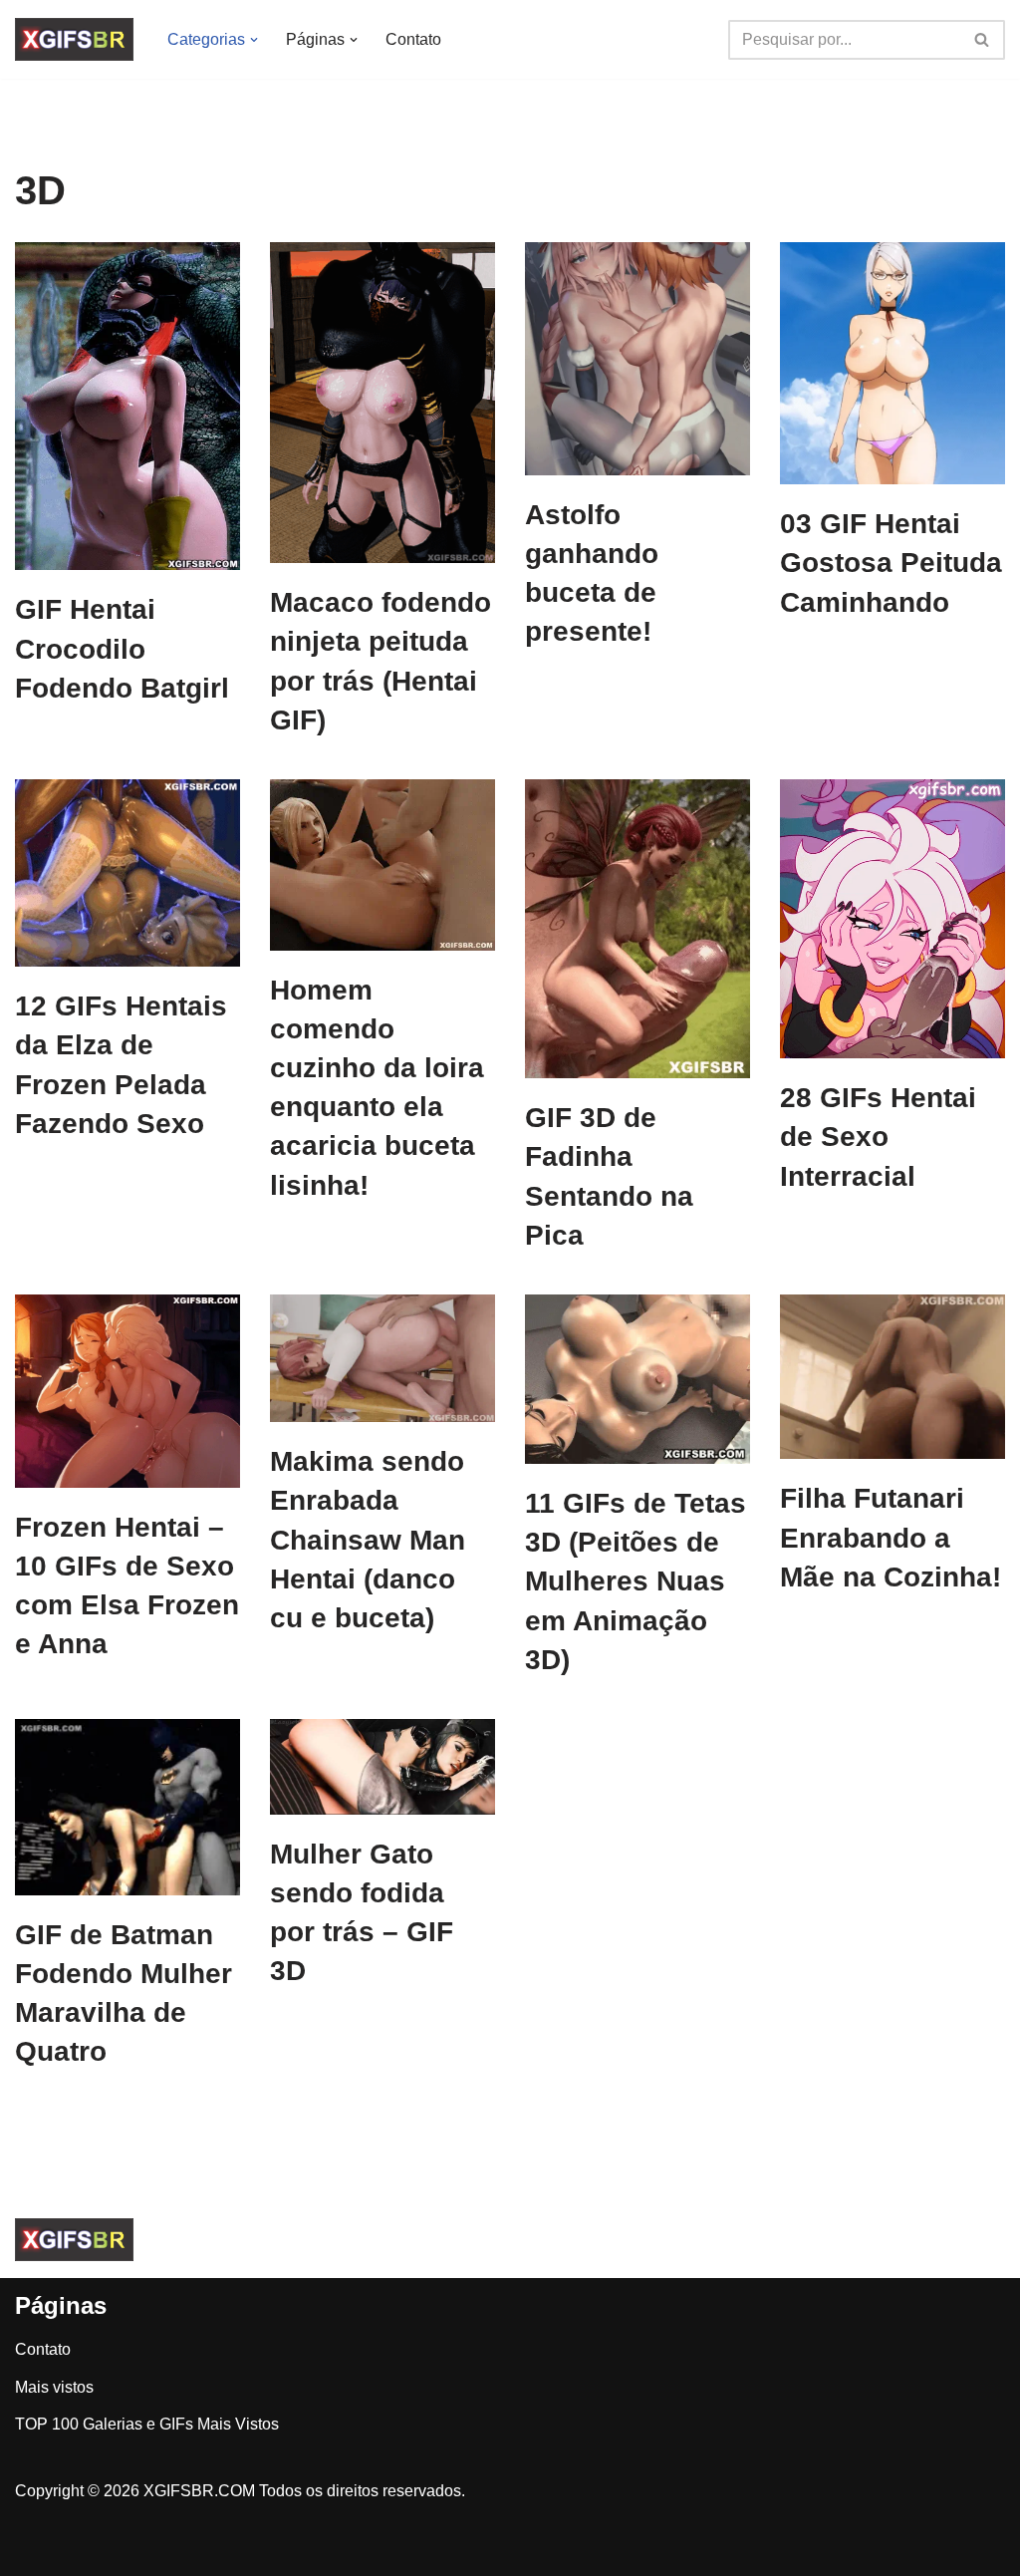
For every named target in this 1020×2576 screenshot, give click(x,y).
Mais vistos (54, 2387)
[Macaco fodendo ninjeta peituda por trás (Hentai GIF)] (382, 403)
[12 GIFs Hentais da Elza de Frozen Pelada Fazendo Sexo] (127, 873)
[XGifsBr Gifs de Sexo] (74, 39)
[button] (254, 40)
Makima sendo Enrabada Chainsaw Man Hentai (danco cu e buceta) (368, 1540)
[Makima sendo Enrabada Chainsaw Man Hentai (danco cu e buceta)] (382, 1358)
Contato (413, 39)
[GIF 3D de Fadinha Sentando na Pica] (637, 929)
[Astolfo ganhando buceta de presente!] (637, 359)
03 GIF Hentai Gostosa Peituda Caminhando (891, 563)
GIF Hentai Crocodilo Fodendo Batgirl (122, 648)
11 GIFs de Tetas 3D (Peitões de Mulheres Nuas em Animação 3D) (636, 1581)
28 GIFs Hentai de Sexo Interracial (878, 1137)
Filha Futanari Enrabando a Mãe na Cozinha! (891, 1537)
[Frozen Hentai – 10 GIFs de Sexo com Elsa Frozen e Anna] (127, 1391)
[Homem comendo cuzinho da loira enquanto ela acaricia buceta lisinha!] (382, 865)
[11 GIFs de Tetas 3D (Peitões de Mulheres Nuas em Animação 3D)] (637, 1379)
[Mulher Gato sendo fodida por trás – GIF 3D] (382, 1767)
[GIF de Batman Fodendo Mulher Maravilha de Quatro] (127, 1807)
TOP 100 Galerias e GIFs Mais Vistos (147, 2424)
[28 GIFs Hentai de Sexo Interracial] (892, 919)
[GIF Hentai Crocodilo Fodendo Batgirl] (127, 406)
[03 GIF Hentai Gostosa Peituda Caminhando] (892, 363)
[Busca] (983, 40)
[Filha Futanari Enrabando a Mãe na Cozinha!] (892, 1377)
